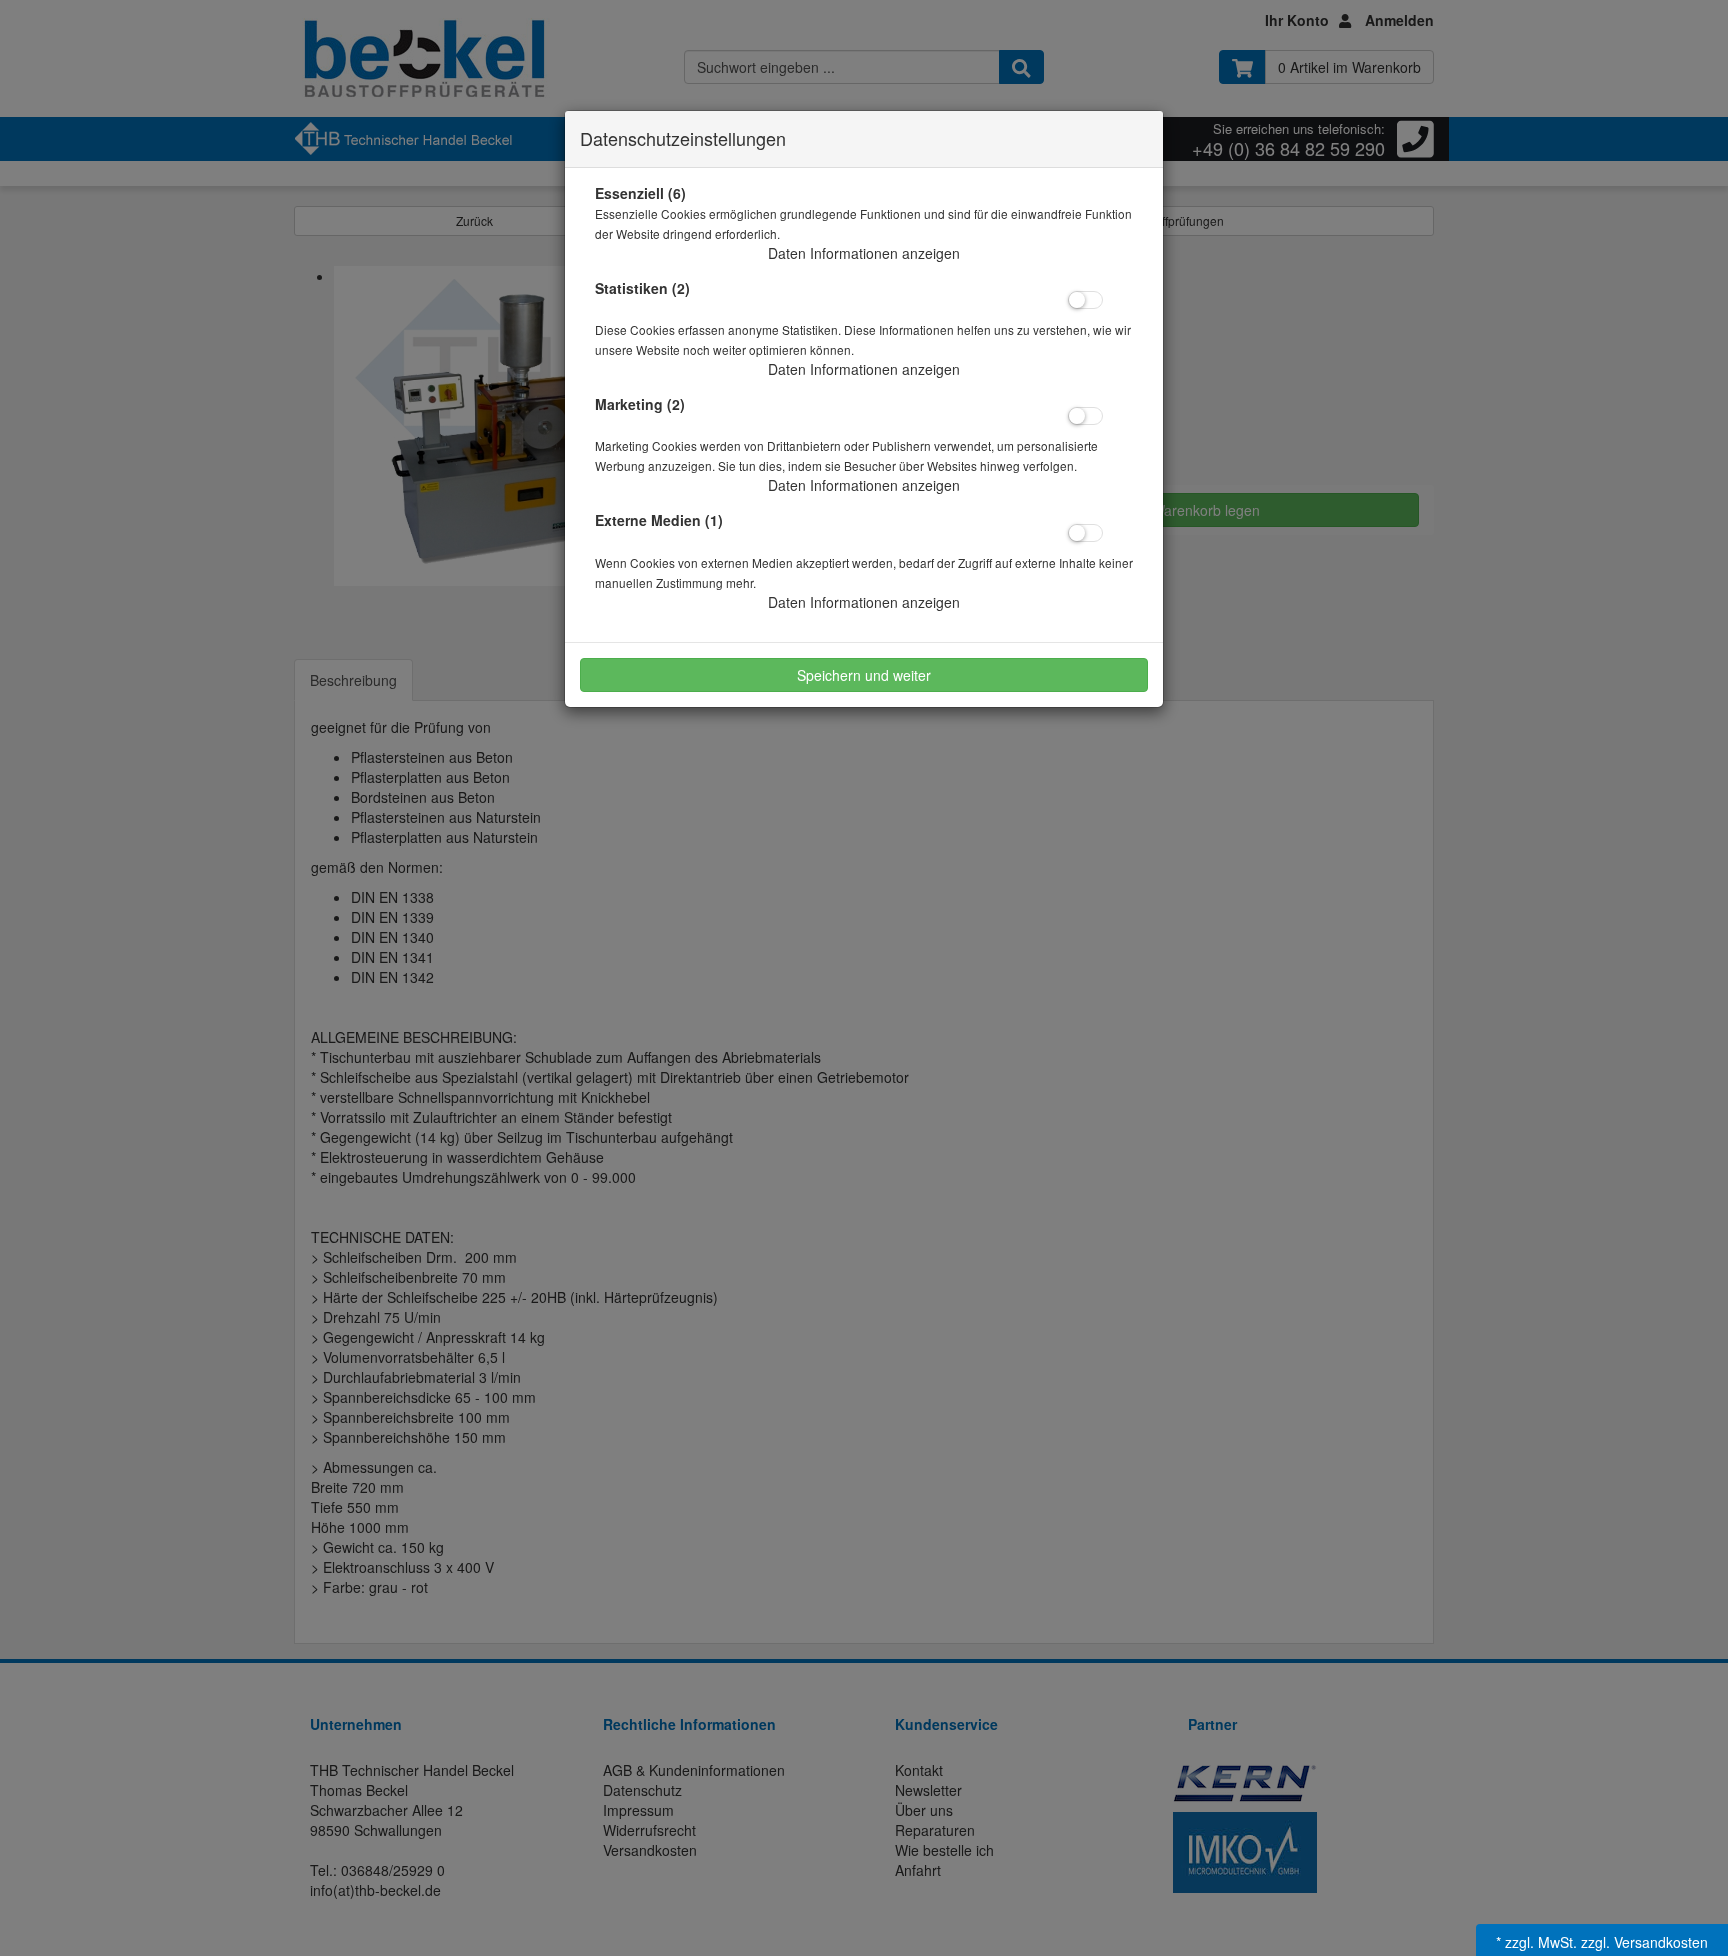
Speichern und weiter (864, 675)
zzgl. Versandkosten (1644, 1942)
